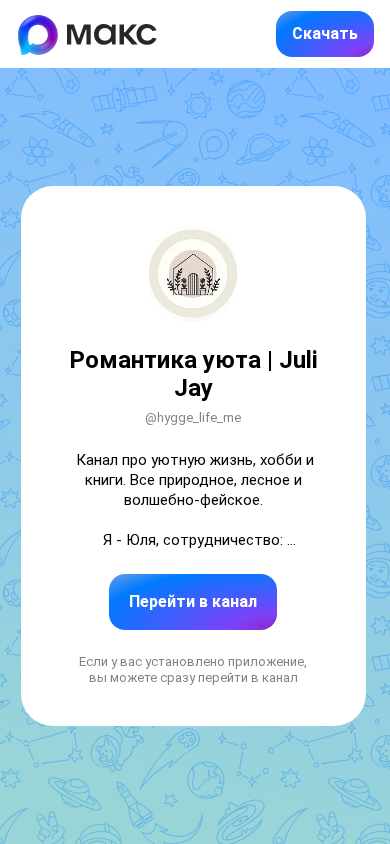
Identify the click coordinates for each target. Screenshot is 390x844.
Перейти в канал (193, 601)
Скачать (325, 33)
